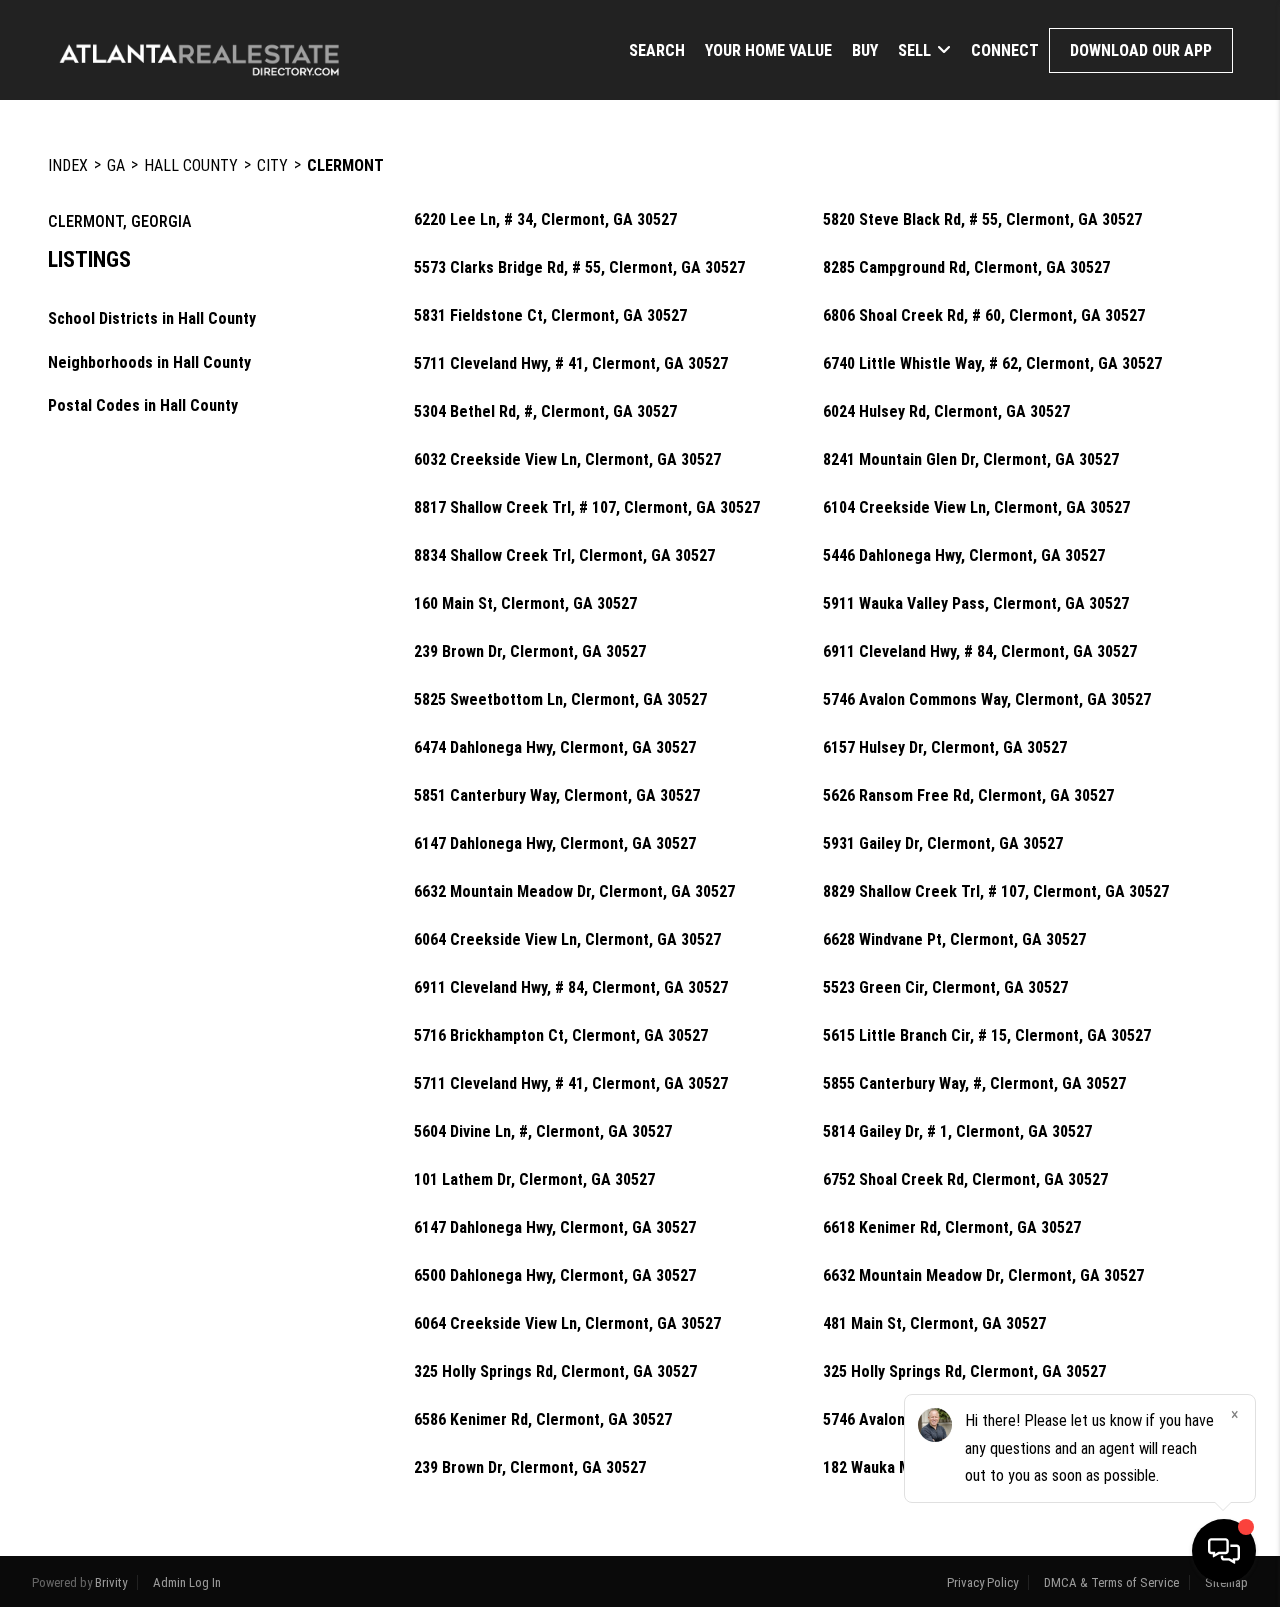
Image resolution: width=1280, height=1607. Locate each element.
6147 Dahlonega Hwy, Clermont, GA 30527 (555, 844)
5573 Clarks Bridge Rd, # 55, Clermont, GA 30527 (579, 268)
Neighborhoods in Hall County (149, 362)
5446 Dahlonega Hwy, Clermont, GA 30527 (964, 556)
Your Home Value (768, 50)
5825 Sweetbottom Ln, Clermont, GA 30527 (560, 700)
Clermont (345, 165)
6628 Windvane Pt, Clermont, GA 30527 (954, 940)
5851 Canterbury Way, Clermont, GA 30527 (557, 796)
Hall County (191, 165)
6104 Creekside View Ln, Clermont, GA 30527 (976, 508)
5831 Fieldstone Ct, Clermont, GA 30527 (550, 316)
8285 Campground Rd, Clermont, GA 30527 (966, 268)
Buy (865, 50)
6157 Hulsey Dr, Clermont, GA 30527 (945, 748)
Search (657, 50)
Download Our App (1141, 50)
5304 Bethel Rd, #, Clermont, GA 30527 (545, 412)
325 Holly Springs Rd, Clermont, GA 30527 (555, 1372)
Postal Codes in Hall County (143, 405)
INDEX (68, 165)
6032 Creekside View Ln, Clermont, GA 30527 (567, 460)
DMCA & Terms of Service (1111, 1582)
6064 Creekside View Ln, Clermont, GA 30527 (567, 940)
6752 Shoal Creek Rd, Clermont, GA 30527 (965, 1180)
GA (116, 165)
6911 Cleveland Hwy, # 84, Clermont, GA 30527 (980, 652)
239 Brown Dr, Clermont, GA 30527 (530, 652)
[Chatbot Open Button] (1224, 1551)
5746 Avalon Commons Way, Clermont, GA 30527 (987, 700)
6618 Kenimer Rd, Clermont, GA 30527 (952, 1228)
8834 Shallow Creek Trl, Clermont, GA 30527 (564, 556)
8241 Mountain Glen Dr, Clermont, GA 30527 (971, 460)
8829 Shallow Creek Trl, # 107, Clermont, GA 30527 (996, 892)
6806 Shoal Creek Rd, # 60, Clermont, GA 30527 (984, 316)
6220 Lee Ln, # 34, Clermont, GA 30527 (545, 220)
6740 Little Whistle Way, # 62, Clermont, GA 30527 (992, 364)
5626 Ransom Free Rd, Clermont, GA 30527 (968, 796)
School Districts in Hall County (152, 318)
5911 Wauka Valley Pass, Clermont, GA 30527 (976, 604)
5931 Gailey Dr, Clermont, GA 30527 (943, 844)
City (272, 165)
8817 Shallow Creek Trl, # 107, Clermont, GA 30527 (587, 508)
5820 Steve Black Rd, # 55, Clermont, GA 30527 (982, 220)
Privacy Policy (982, 1582)
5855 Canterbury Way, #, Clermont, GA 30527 (974, 1084)
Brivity (111, 1582)
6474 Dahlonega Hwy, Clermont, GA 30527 (555, 748)
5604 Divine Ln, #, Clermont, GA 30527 (543, 1132)
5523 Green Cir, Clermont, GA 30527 (945, 988)
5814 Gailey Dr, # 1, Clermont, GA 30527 (957, 1132)
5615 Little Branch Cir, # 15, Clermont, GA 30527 (987, 1036)
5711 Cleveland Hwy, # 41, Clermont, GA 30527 (571, 364)
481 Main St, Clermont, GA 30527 (934, 1324)
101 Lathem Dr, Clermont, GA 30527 (534, 1180)
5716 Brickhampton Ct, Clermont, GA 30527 (561, 1036)
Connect (1005, 50)
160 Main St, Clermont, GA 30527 (525, 604)
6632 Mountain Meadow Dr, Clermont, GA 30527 (574, 892)
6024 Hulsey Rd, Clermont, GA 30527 (946, 412)
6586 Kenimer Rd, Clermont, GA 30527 (543, 1420)
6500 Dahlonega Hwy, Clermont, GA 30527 (555, 1276)
